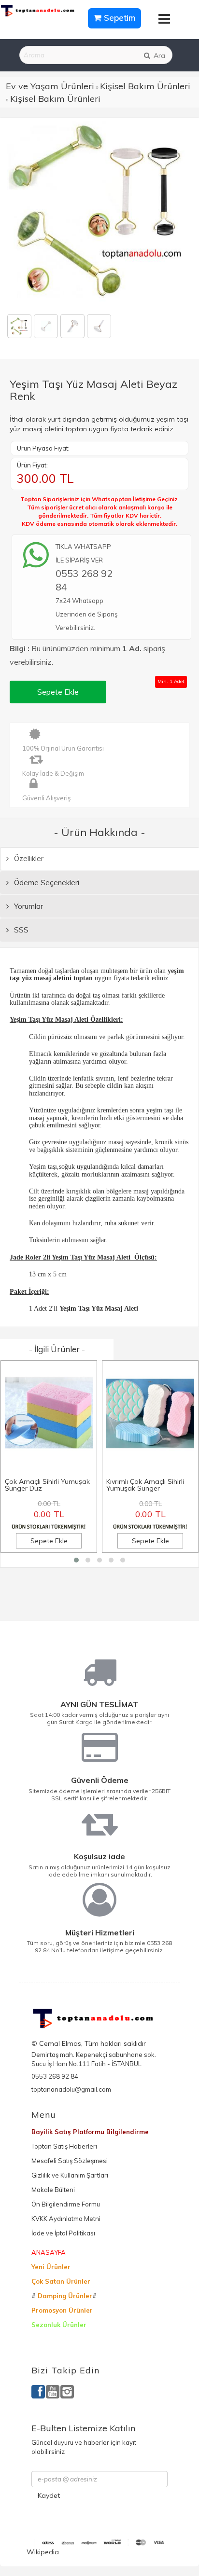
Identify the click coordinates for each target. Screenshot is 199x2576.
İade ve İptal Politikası (63, 2233)
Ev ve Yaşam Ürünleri (50, 86)
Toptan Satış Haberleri (64, 2146)
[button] (76, 1560)
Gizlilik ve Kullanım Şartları (70, 2175)
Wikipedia (43, 2552)
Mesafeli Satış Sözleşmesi (70, 2161)
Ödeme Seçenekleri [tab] (46, 883)
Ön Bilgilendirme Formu (66, 2204)
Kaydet (49, 2495)
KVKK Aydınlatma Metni (66, 2219)
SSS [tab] (20, 930)
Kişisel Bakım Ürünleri (145, 86)
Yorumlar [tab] (28, 906)
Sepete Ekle (58, 692)
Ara (158, 55)
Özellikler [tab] (28, 858)
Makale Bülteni (53, 2190)
